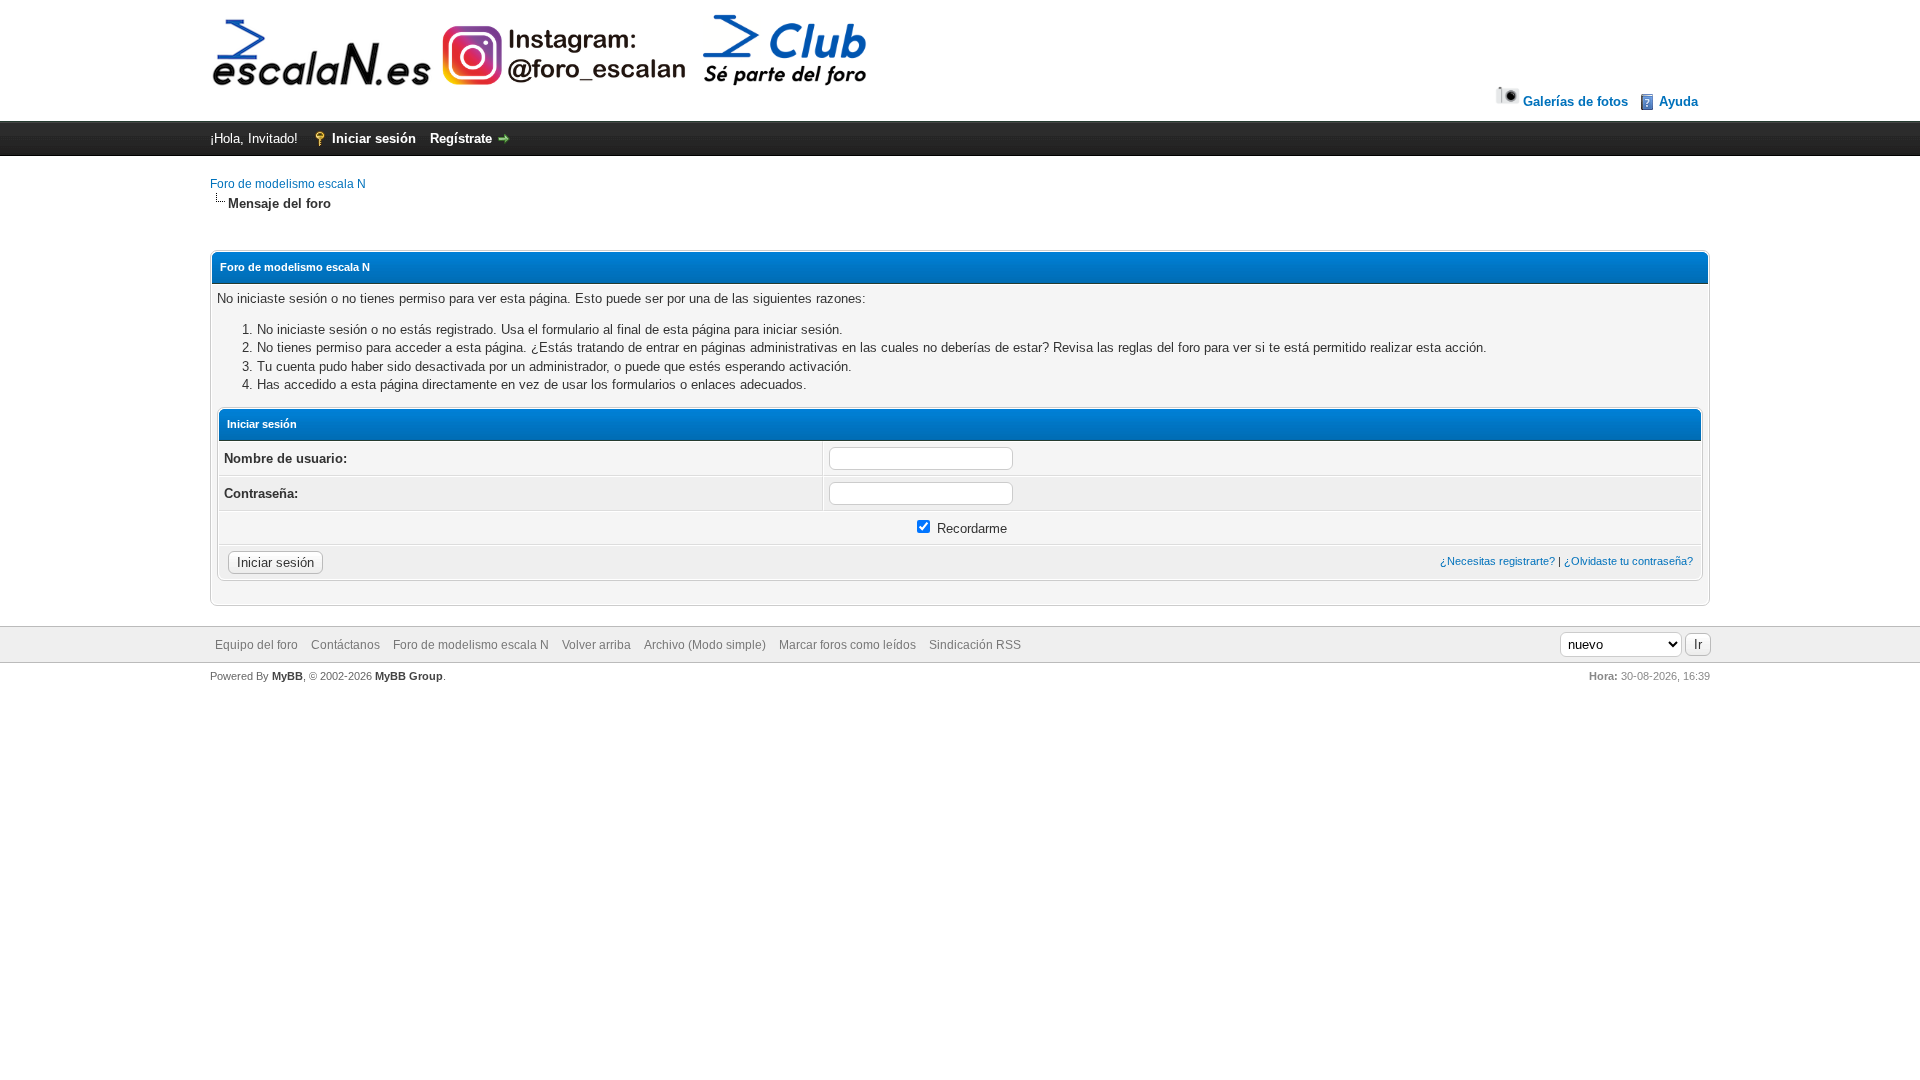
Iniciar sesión (374, 138)
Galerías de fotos (1575, 101)
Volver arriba (596, 645)
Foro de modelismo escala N (288, 184)
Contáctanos (345, 645)
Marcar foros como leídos (847, 645)
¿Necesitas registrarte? (1497, 561)
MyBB (287, 676)
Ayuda (1678, 101)
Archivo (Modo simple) (705, 645)
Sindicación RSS (975, 645)
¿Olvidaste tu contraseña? (1628, 561)
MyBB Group (409, 676)
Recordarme (970, 528)
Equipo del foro (256, 645)
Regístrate (461, 138)
